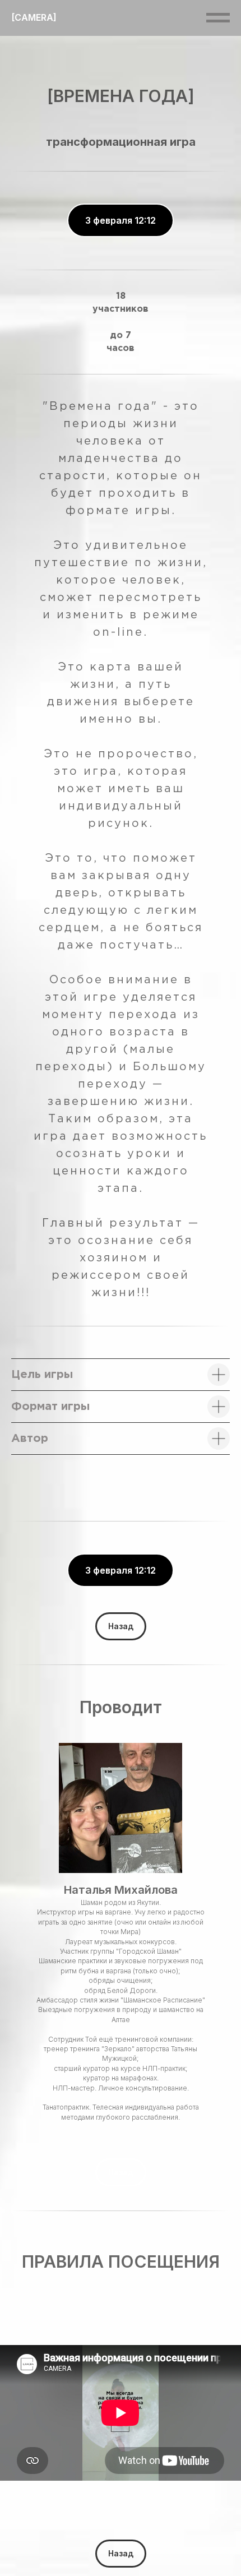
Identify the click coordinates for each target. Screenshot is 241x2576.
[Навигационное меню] (218, 18)
